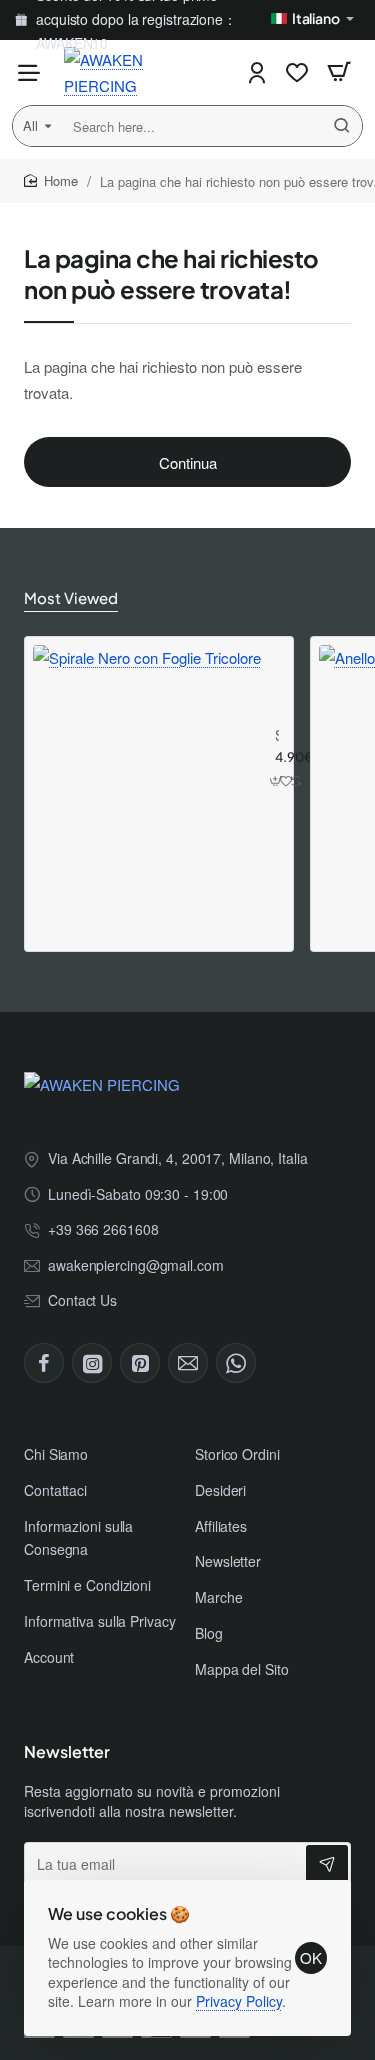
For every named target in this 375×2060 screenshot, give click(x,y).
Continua (188, 462)
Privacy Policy (239, 2001)
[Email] (188, 1363)
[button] (276, 781)
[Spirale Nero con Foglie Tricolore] (147, 759)
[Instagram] (92, 1363)
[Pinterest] (140, 1363)
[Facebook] (44, 1363)
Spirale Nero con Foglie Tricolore (277, 735)
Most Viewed (71, 597)
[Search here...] (342, 126)
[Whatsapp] (236, 1363)
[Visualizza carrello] (339, 72)
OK (311, 1957)
